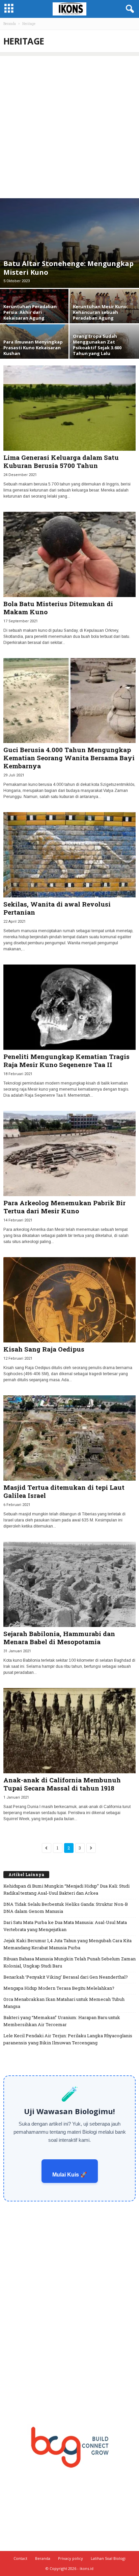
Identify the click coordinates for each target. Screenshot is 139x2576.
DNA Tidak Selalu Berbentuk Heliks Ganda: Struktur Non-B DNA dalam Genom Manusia (66, 1908)
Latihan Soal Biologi (108, 2558)
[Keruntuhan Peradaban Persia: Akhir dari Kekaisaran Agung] (35, 311)
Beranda (10, 24)
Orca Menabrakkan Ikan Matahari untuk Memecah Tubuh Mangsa (64, 2003)
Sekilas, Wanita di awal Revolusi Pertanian (57, 908)
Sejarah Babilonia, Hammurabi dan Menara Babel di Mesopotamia (59, 1638)
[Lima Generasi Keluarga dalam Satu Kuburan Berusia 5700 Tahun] (69, 408)
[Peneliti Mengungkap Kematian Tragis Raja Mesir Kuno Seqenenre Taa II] (69, 1007)
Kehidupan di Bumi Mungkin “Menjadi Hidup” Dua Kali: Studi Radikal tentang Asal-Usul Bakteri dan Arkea (66, 1889)
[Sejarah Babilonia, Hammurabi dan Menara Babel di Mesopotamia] (69, 1584)
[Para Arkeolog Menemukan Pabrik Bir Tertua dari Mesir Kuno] (69, 1153)
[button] (129, 9)
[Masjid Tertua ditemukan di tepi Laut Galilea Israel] (69, 1438)
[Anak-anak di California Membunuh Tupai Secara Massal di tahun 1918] (69, 1731)
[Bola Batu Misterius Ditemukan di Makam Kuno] (69, 554)
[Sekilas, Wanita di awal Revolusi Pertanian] (69, 855)
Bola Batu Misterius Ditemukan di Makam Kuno (58, 608)
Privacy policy (71, 2558)
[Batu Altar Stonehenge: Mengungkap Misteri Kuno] (69, 243)
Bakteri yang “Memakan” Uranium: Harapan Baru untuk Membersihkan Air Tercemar (62, 2021)
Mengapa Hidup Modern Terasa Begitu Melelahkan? (59, 1988)
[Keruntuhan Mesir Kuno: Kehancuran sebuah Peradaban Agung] (104, 311)
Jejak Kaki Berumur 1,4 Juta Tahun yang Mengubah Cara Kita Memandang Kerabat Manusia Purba (67, 1944)
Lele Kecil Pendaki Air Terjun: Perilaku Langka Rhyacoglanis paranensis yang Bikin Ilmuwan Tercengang (68, 2039)
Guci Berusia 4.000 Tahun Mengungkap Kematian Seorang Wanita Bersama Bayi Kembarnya (69, 758)
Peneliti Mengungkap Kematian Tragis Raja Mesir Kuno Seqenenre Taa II (66, 1060)
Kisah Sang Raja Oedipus (44, 1349)
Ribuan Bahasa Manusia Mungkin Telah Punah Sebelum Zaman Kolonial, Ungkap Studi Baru (69, 1962)
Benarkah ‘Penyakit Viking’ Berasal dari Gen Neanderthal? (66, 1977)
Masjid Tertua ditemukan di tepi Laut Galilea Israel (64, 1491)
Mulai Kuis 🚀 (70, 2175)
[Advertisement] (69, 125)
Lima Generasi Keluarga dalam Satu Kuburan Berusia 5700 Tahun (61, 461)
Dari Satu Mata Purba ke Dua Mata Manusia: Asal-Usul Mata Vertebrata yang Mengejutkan (65, 1926)
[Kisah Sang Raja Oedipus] (69, 1300)
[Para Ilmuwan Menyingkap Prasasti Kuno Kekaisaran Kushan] (35, 347)
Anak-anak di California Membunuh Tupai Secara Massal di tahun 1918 (62, 1784)
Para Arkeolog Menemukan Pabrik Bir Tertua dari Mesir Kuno (64, 1207)
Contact (20, 2558)
